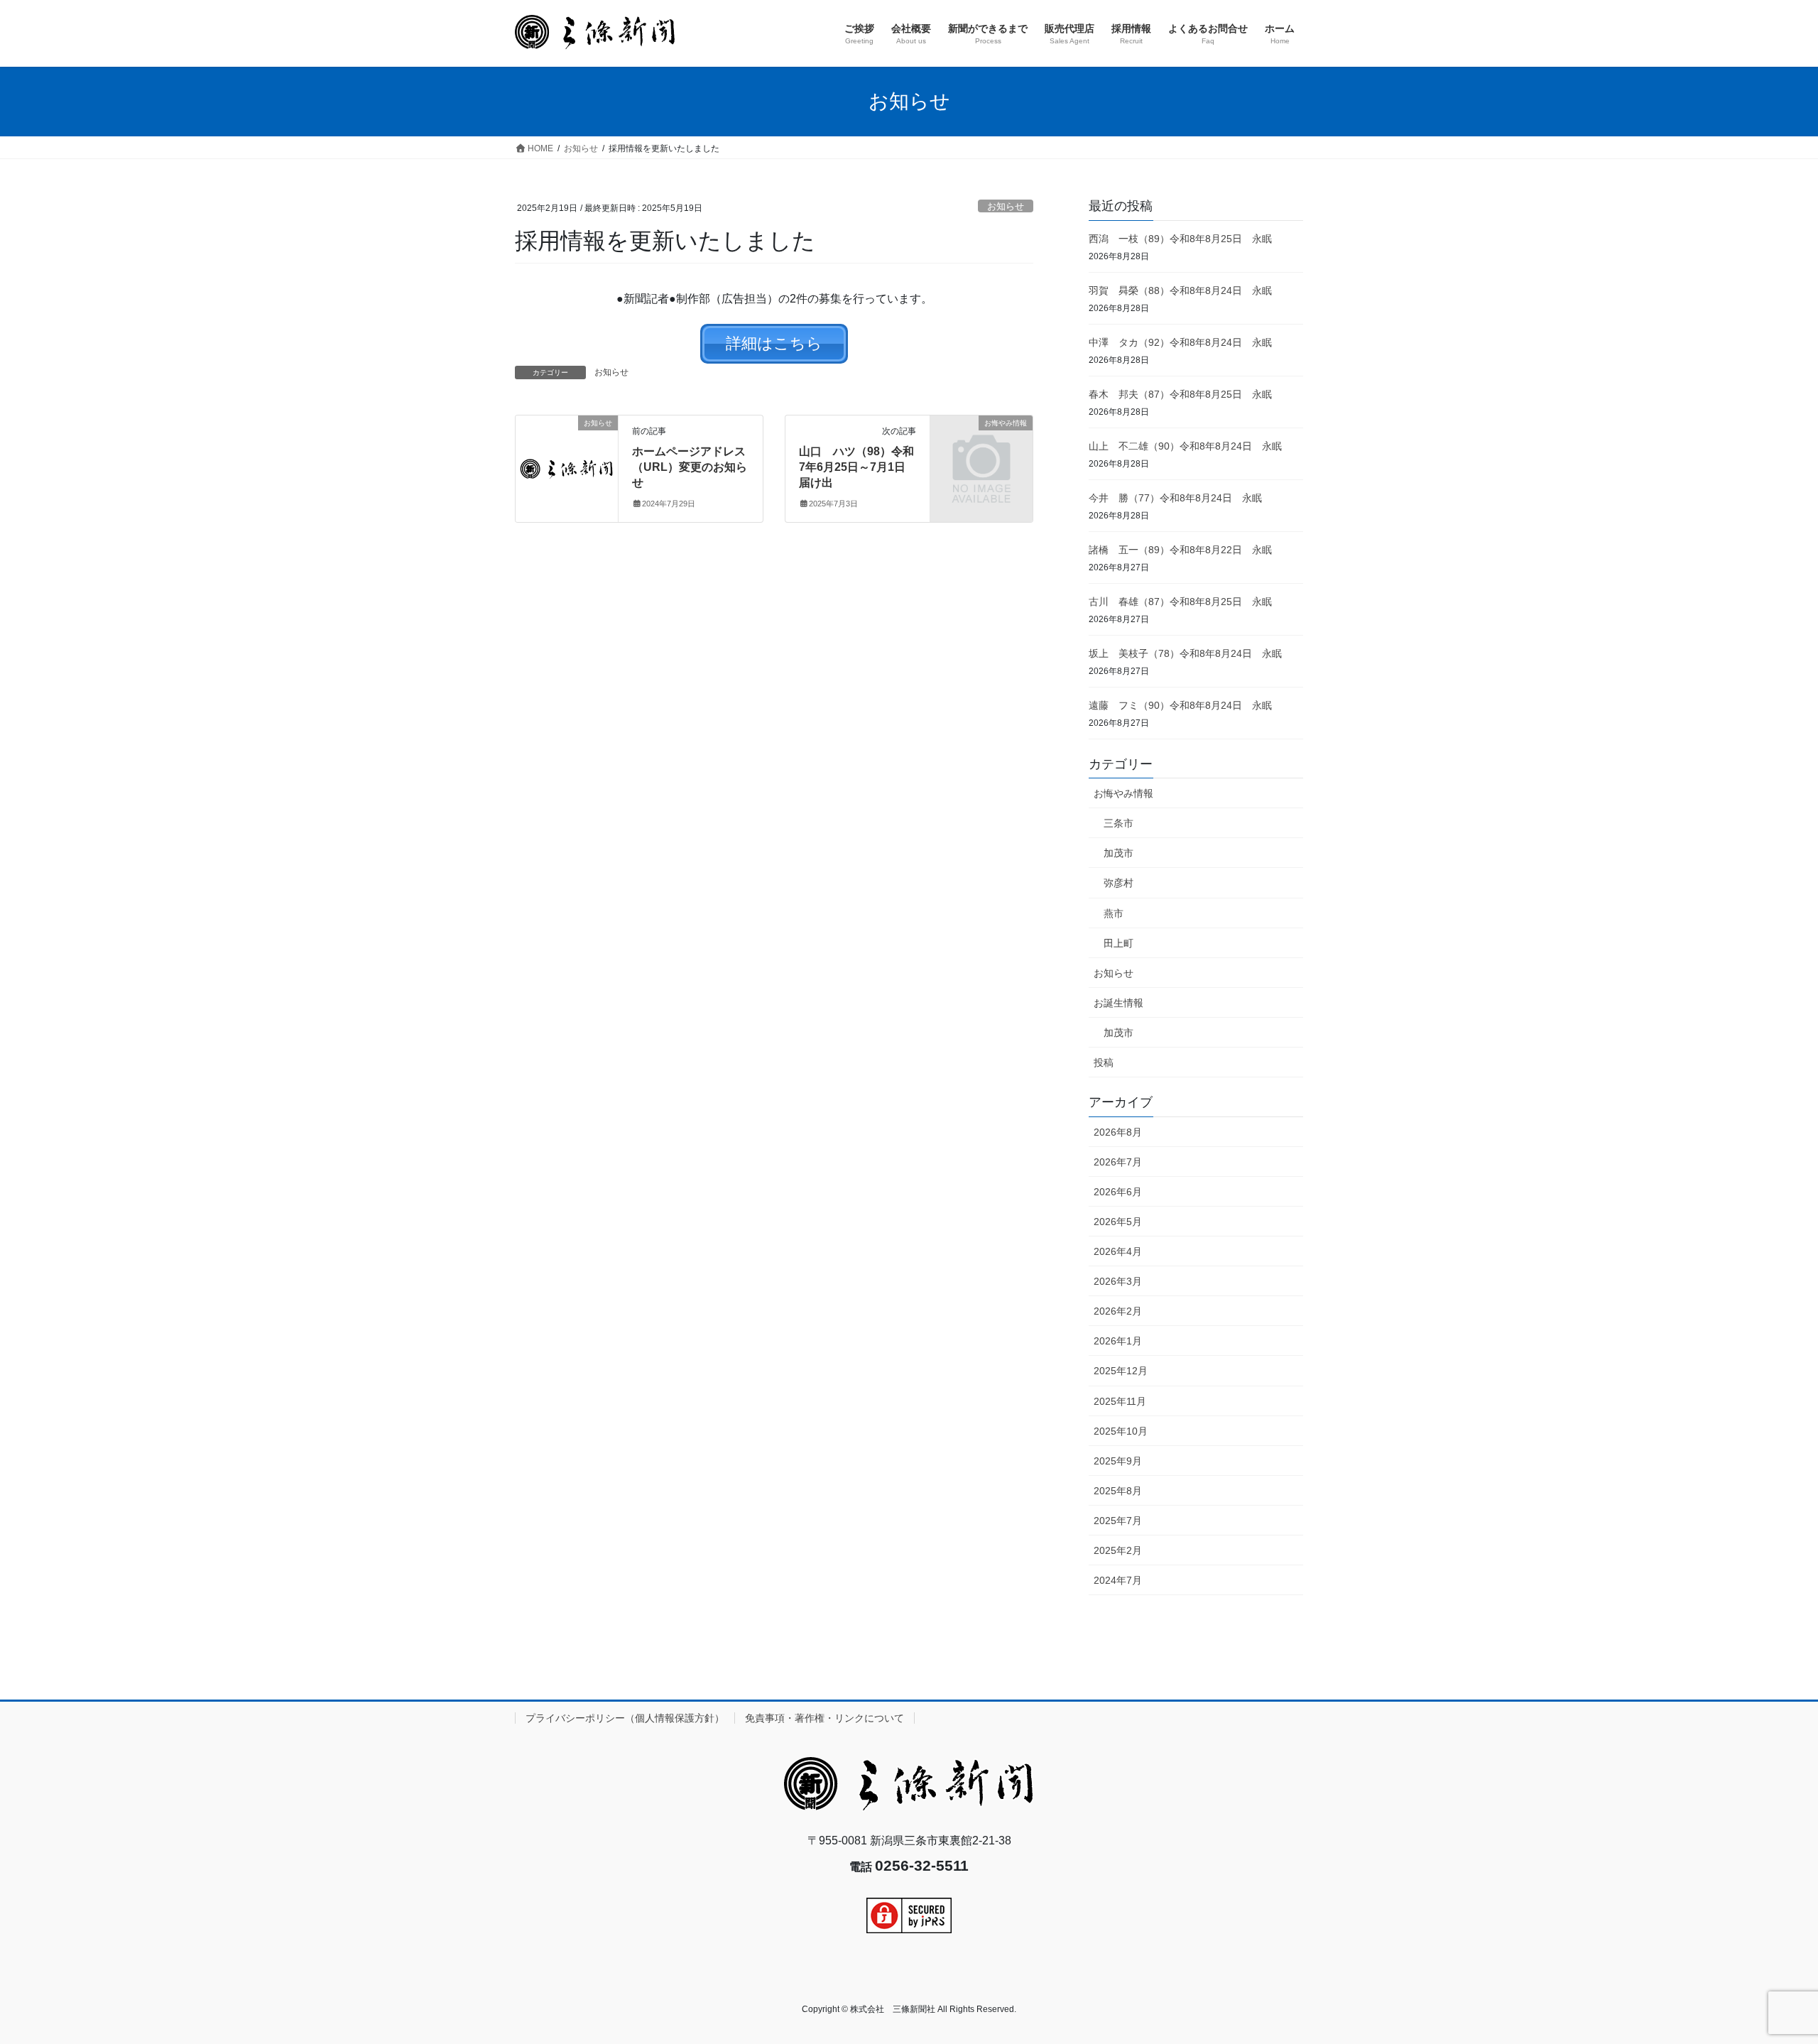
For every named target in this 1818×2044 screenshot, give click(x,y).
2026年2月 (1118, 1311)
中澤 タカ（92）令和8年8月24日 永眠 (1180, 342)
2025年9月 (1118, 1461)
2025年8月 (1118, 1491)
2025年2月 (1118, 1550)
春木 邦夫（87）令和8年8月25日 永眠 (1180, 394)
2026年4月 (1118, 1251)
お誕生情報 (1118, 1003)
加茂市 (1118, 853)
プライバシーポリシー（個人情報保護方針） (625, 1718)
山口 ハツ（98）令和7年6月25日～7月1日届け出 (856, 467)
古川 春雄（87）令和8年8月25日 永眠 (1180, 602)
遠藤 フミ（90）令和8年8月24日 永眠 (1180, 705)
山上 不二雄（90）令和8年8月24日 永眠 (1185, 446)
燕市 (1114, 913)
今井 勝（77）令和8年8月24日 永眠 (1175, 498)
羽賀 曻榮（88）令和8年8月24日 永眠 (1180, 290)
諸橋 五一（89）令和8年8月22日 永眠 (1180, 550)
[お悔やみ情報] (981, 446)
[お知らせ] (567, 468)
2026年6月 (1118, 1192)
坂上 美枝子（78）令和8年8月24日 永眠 (1185, 653)
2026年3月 (1118, 1281)
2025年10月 (1121, 1431)
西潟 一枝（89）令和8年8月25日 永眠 (1180, 239)
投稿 (1104, 1062)
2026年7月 (1118, 1162)
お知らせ (1006, 206)
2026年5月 (1118, 1222)
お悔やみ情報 (1123, 793)
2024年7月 (1118, 1580)
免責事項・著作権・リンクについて (824, 1718)
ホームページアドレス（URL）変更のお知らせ (690, 467)
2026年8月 (1118, 1132)
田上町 (1118, 943)
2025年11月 (1120, 1401)
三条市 (1118, 823)
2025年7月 (1118, 1521)
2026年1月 (1118, 1341)
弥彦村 (1118, 883)
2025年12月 (1121, 1371)
